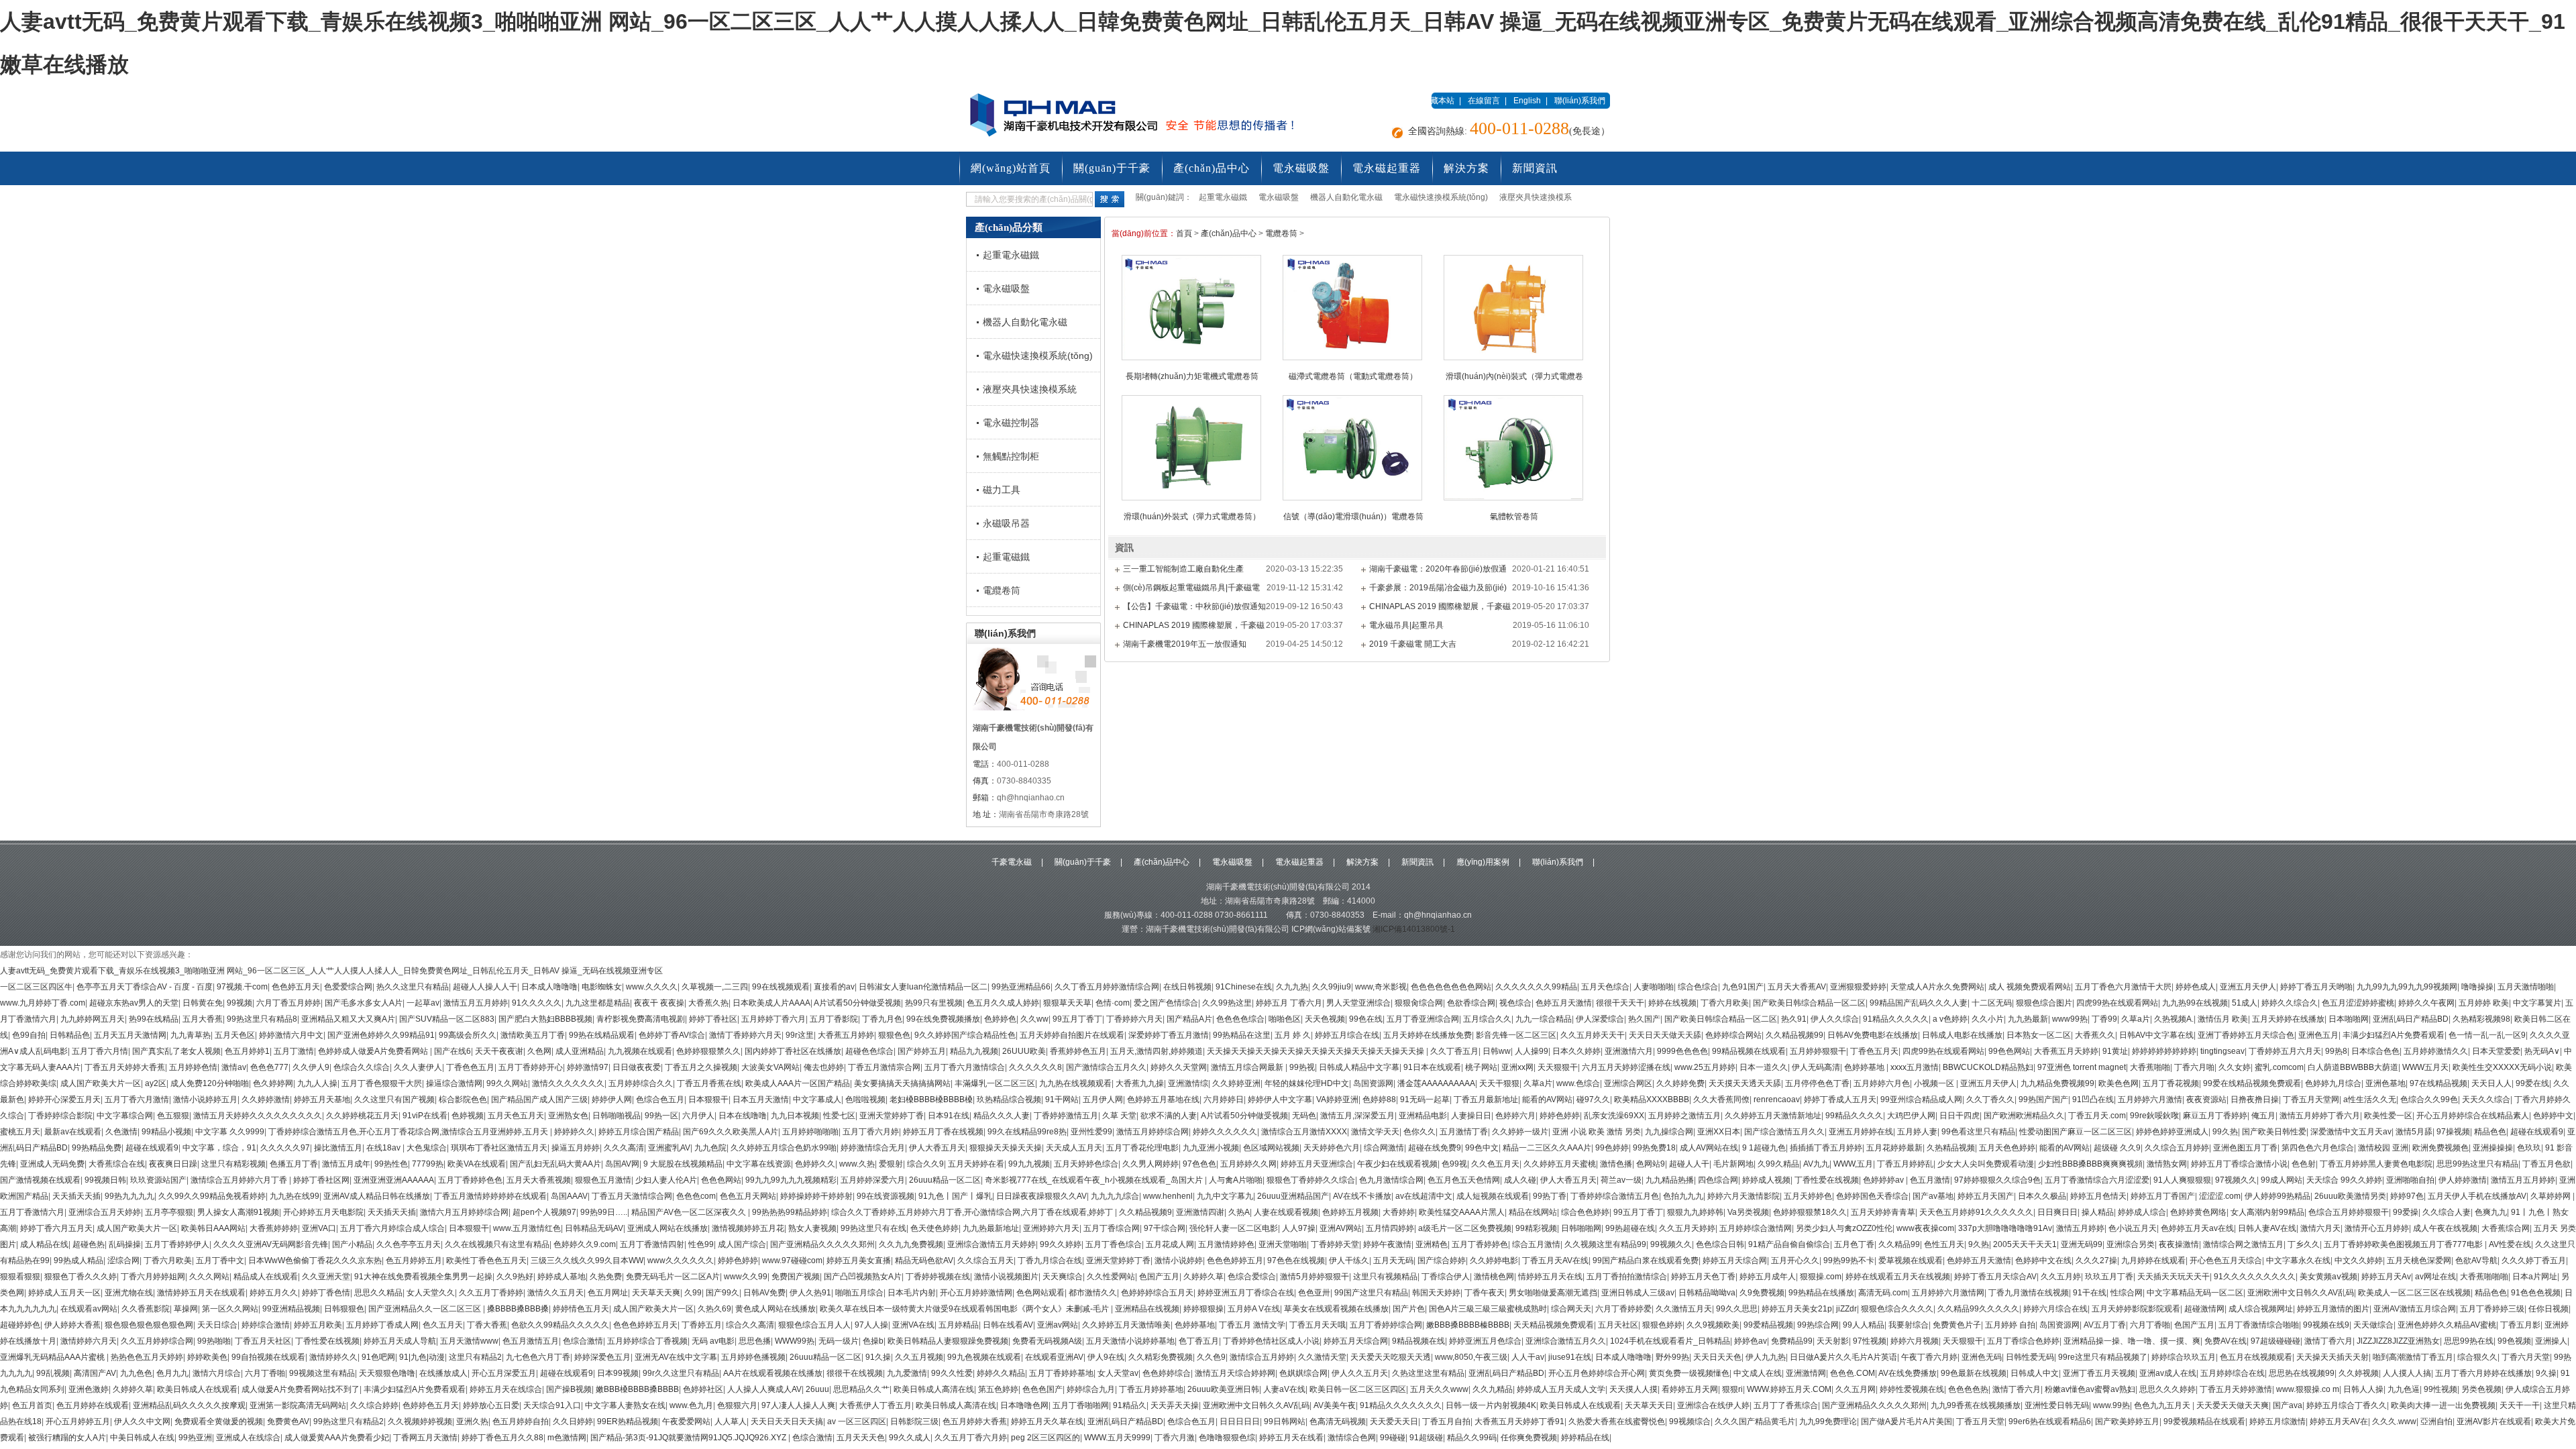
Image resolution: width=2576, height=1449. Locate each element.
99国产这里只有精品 (1371, 1293)
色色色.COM (1853, 1373)
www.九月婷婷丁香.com (43, 1003)
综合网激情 (1384, 1148)
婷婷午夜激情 (1387, 1244)
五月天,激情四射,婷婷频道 (1157, 1051)
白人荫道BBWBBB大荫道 (2353, 1067)
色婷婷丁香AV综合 (672, 1035)
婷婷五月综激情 (2277, 1421)
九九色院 (710, 1148)
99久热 (2225, 1132)
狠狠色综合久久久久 (1897, 1309)
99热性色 (391, 1164)
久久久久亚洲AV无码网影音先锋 (271, 1244)
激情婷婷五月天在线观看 (201, 1293)
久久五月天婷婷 (1687, 1228)
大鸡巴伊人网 (1911, 1116)
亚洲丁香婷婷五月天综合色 (2246, 1035)
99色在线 (1366, 1019)
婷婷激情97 (588, 1067)
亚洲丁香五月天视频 (2099, 1373)
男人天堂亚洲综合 (1358, 1003)
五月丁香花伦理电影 (1142, 1148)
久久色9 (1211, 1357)
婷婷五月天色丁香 (1703, 1277)
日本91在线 (949, 1116)
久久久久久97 (285, 1148)
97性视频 (1870, 1341)
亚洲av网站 (1058, 1325)
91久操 (878, 1357)
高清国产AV (95, 1373)
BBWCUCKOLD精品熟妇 (1988, 1067)
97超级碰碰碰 (2275, 1341)
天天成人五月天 (1074, 1148)
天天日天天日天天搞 (787, 1421)
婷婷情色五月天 (581, 1309)
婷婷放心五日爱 (491, 1405)
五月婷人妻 (1917, 1132)
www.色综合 (1578, 1083)
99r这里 (800, 1035)
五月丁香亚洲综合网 (1423, 1019)
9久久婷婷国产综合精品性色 (965, 1035)
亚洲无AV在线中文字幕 (676, 1357)
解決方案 (1466, 168)
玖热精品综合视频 (1009, 1099)
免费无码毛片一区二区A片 (673, 1277)
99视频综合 (1690, 1421)
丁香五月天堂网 (2311, 1099)
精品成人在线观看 (266, 1277)
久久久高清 (624, 1148)
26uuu (817, 1389)
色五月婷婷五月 (414, 1260)
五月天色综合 (1605, 987)
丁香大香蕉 (487, 1325)
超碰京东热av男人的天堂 (134, 1003)
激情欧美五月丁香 (533, 1035)
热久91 (1794, 1019)
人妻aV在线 (1284, 1389)
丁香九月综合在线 (1050, 1260)
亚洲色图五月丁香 (2245, 1148)
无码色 (1304, 1116)
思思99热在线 (2469, 1341)
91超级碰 (1426, 1438)
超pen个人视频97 (544, 1212)
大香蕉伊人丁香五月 (875, 1405)
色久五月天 (443, 1325)
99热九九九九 (129, 1196)
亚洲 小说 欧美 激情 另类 (1597, 1132)
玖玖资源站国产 (158, 1180)
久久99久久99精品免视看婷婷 (212, 1196)
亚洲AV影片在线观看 (2494, 1421)
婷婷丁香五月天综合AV (1995, 1277)
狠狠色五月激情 (603, 1180)
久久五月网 (1856, 1389)
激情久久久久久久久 (568, 1083)
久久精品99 (1899, 1244)
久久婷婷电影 (1494, 1260)
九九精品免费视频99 (2057, 1083)
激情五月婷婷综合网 (1152, 1132)
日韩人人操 (2363, 1389)
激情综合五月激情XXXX (1304, 1132)
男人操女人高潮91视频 (238, 1212)
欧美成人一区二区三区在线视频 (2414, 1293)
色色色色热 (1968, 1389)
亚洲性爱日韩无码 (2057, 1405)
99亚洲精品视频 (291, 1309)
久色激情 (121, 1132)
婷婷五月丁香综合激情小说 (2239, 1164)
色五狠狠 (173, 1116)
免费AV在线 (2225, 1341)
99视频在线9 (2326, 1325)
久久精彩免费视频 (1161, 1357)
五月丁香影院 (834, 1019)
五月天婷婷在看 (976, 1164)
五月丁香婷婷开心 (531, 1067)
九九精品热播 (1670, 1180)
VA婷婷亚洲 (1337, 1099)
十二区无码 (1992, 1003)
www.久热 (857, 1164)
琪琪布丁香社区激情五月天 (499, 1148)
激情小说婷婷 (1179, 1260)
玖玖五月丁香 (2109, 1277)
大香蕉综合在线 (117, 1164)
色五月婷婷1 (247, 1051)
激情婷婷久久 (333, 1357)
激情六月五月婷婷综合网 (464, 1212)
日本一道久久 (1764, 1067)
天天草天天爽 (656, 1293)
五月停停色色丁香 (1817, 1083)
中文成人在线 (1758, 1373)
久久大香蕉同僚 (1721, 1099)
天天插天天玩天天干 (2173, 1277)
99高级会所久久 (468, 1035)
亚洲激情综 (1188, 1083)
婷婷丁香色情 (326, 1293)
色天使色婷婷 (934, 1228)
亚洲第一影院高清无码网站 (298, 1405)
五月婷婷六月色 (1882, 1083)
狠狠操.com (1821, 1277)
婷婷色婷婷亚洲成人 (2172, 1132)
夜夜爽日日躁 (173, 1164)
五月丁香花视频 (2171, 1083)
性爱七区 (839, 1116)
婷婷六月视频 (1915, 1341)
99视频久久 (1671, 1244)
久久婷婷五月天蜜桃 (1560, 1164)
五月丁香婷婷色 (1480, 1244)
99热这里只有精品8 (262, 1019)
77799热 (428, 1164)
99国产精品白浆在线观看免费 (1646, 1260)
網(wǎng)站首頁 (1011, 168)
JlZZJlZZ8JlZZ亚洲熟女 (2398, 1341)
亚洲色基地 (2385, 1083)
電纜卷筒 (1002, 590)
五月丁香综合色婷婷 (2023, 1341)
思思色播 (755, 1341)
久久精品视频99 (1794, 1035)
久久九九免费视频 (911, 1244)
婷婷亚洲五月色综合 (1485, 1341)
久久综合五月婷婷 (2177, 1148)
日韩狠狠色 (344, 1309)
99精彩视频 (1536, 1228)
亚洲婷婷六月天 (1051, 1228)
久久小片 (1988, 1019)
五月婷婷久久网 (1248, 1164)
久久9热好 (515, 1277)
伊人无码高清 (1816, 1067)
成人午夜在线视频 (2445, 1228)
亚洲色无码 (1982, 1357)
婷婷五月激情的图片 (2333, 1309)
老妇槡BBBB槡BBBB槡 (931, 1099)
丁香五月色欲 (2546, 1164)
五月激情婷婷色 (1226, 1244)
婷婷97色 (2407, 1196)
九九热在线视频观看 (1075, 1083)
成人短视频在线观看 (1493, 1196)
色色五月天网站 (748, 1196)
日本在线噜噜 (743, 1116)
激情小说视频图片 (1006, 1277)
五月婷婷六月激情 (2150, 1099)
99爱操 (2406, 1212)
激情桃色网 (1494, 1277)
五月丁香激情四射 (652, 1244)
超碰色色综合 (869, 1051)
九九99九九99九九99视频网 (2407, 987)
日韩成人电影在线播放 (1962, 1035)
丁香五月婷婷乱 (1905, 1164)
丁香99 (2104, 1019)
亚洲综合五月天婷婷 (105, 1212)
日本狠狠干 (708, 1099)
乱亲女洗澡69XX (1614, 1116)
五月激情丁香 (1464, 1132)
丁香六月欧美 (1725, 1003)
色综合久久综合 (362, 1067)
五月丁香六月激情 (137, 1099)
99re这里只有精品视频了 (2103, 1357)
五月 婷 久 (1293, 1035)
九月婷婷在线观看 (2153, 1260)
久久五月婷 (2061, 1277)
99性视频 (2440, 1389)
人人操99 (1532, 1051)
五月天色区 (235, 1035)
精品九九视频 (974, 1051)
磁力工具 (1002, 490)
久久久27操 (2096, 1260)
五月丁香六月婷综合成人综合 (392, 1228)
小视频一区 (1935, 1083)
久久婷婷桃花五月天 (362, 1116)
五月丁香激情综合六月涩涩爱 (2097, 1180)
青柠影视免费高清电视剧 (641, 1019)
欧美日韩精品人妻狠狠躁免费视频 (948, 1341)
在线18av (384, 1148)
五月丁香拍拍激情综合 (1627, 1277)
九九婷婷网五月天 (93, 1019)
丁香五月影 (2520, 1325)
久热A (1239, 1212)
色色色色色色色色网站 (1451, 987)
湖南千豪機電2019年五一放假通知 (1185, 644)
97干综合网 (1165, 1228)
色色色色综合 (1240, 1019)
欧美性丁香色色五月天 (486, 1260)
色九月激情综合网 (1391, 1180)
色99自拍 (29, 1035)
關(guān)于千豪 (1112, 168)
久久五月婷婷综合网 (157, 1341)
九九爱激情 (907, 1373)
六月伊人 (698, 1116)
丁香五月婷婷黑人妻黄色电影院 (2376, 1164)
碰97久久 (1593, 1099)
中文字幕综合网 (125, 1116)
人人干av (1528, 1357)
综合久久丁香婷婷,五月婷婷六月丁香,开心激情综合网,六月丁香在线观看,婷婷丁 (973, 1212)
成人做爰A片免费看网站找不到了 (301, 1389)
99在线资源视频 (885, 1196)
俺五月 (2263, 1116)
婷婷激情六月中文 (291, 1035)
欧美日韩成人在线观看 (197, 1389)
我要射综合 (1909, 1325)
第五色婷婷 (998, 1389)
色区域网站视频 (1271, 1148)
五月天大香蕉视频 (539, 1180)
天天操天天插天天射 (2332, 1357)
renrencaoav (1777, 1099)
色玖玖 (2529, 1148)
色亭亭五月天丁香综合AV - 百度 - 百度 (145, 987)
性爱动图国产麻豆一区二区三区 (2076, 1132)
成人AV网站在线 (1709, 1148)
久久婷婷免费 (1680, 1083)
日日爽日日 (2057, 1212)
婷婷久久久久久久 (1225, 1132)
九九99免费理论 (1828, 1421)
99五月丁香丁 (1077, 1019)
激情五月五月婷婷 (476, 1003)
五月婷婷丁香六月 (773, 1019)
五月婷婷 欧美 (2484, 1003)
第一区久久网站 (230, 1309)
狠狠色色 (894, 1035)
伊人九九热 (1766, 1357)
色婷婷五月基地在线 (1163, 1099)
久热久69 (714, 1309)
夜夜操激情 (2179, 1244)
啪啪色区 (1285, 1019)
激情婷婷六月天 (89, 1341)
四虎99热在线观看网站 (2117, 1003)
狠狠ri (1732, 1389)
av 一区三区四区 (857, 1421)
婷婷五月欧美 (318, 1325)
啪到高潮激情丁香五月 (2413, 1357)
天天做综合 (2373, 1325)
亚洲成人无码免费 (52, 1164)
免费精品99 (1792, 1341)
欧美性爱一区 (2388, 1116)
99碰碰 (1393, 1438)
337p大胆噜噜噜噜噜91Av (2005, 1228)
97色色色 (1199, 1164)
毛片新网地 (1733, 1164)
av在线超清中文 (1424, 1196)
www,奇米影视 (1381, 987)
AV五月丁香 (2105, 1325)
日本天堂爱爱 (2496, 1051)
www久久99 (746, 1277)
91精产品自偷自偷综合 (1789, 1244)
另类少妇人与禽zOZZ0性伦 (1844, 1228)
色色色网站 (721, 1180)
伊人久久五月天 (1360, 1373)
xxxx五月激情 (1915, 1067)
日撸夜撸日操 (2255, 1099)
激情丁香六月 (2328, 1341)
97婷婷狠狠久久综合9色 (1997, 1180)
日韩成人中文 (2035, 1373)
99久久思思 (1737, 1309)
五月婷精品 (959, 1325)
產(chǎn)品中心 (1212, 168)
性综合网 (2127, 1293)
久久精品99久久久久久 (1978, 1309)
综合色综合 (1698, 987)
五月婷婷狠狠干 (1818, 1051)
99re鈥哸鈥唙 (2154, 1116)
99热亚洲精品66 (1021, 987)
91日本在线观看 (1432, 1067)
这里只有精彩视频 (233, 1164)
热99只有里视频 (934, 1003)
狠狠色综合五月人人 (814, 1325)
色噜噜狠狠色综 (1227, 1438)
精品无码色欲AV (924, 1260)
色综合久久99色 (2429, 1099)
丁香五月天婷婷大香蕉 (125, 1067)
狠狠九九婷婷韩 (1695, 1212)
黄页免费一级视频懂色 (1689, 1373)
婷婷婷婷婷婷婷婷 (2164, 1051)
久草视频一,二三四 (715, 987)
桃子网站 (1481, 1067)
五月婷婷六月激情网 (1948, 1293)
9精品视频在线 (1418, 1341)
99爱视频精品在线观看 (2204, 1421)
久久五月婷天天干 (1593, 1035)
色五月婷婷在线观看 (93, 1405)
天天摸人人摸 (1633, 1389)
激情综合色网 (1352, 1438)
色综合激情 (583, 1341)
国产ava (2288, 1405)
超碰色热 (89, 1244)
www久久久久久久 (681, 1260)
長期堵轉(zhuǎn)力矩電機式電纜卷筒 (1192, 376)
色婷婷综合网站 (1733, 1035)
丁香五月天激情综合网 (632, 1196)
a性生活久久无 (2370, 1099)
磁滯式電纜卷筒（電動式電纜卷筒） (1353, 376)
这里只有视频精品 (1385, 1277)
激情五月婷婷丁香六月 (2320, 1116)
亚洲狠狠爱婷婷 (1858, 987)
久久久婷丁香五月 (2534, 1260)
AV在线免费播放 (1908, 1373)
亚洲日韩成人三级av (1638, 1293)
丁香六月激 (1175, 1438)
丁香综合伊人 (1446, 1277)
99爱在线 (2532, 1083)
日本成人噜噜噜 (549, 987)
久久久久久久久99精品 (1536, 987)
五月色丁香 (1854, 1244)
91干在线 (2090, 1293)
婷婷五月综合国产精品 (639, 1132)
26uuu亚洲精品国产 (1293, 1196)
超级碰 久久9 (2117, 1148)
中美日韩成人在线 (142, 1438)
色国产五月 (1159, 1277)
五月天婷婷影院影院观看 (2136, 1309)
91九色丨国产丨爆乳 (955, 1196)
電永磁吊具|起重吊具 (1406, 625)
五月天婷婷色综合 (1086, 1164)
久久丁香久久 (1990, 1099)
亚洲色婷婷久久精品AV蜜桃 (2447, 1325)
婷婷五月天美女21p (1797, 1309)
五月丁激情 (294, 1051)
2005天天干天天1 (2025, 1244)
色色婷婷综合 (1167, 1373)
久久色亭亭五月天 (409, 1244)
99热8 (2336, 1051)
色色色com (696, 1196)
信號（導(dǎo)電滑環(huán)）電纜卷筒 (1353, 517)
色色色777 (269, 1067)
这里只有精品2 (475, 1357)
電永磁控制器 (1011, 423)
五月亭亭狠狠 (169, 1212)
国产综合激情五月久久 (1784, 1132)
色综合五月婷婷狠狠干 (2349, 1212)
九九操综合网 (1669, 1132)
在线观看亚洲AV (1054, 1357)
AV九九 (1816, 1164)
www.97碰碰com (792, 1260)
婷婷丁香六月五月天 (56, 1228)
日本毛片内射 (912, 1293)
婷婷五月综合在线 (1347, 1035)
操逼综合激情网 (454, 1083)
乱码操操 (125, 1244)
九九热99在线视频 (2195, 1003)
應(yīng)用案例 (1483, 862)
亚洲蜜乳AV (669, 1148)
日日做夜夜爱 (637, 1067)
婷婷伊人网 (612, 1099)
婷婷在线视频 (1672, 1003)
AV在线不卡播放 (1362, 1196)
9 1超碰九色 (1764, 1148)
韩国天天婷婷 (1436, 1293)
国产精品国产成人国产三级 (539, 1099)
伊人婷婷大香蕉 (72, 1325)
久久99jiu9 (1332, 987)
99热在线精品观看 (602, 1035)
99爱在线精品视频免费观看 (2252, 1083)
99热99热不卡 (1849, 1260)
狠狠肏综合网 (1419, 1003)
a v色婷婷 (1950, 1019)
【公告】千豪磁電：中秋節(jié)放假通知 (1194, 606)
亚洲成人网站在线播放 (667, 1228)
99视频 (239, 1003)
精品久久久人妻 (1002, 1116)
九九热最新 (2028, 1019)
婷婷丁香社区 (713, 1019)
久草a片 (2136, 1019)
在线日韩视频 (1187, 987)
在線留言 (1484, 101)
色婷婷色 (1000, 1019)
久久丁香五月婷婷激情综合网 (1107, 987)
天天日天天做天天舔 (1665, 1035)
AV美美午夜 (1335, 1405)
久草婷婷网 (2552, 1196)
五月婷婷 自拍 (2010, 1325)
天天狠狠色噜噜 (387, 1373)
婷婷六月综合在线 (2055, 1309)
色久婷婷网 (273, 1083)
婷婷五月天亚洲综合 (1317, 1164)
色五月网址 (608, 1293)
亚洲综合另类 (2131, 1244)
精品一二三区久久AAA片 (1547, 1148)
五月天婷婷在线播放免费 (1428, 1035)
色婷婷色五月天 (431, 1405)
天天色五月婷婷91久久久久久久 (1976, 1212)
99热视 (1302, 1067)
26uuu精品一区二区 (945, 1180)
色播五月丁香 (294, 1164)
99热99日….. (604, 1212)
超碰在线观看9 (2537, 1132)
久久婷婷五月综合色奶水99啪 (784, 1148)
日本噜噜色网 (1024, 1405)
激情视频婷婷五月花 (748, 1228)
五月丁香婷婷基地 (1061, 1373)
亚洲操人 (2551, 1341)
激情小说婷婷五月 (205, 1099)
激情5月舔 (2414, 1132)
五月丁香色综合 (1114, 1244)
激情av (234, 1067)
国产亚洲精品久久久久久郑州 (822, 1244)
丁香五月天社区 (263, 1341)
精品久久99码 (1472, 1438)
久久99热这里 (1227, 1003)
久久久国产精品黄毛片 (1755, 1421)
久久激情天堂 (1322, 1357)
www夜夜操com (1925, 1228)
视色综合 (1515, 1003)
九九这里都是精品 (598, 1003)
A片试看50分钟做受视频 (857, 1003)
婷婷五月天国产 (1986, 1196)
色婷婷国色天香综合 (1872, 1196)
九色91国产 (1743, 987)
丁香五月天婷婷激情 (2236, 1389)
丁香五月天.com (2097, 1116)
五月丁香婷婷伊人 (177, 1244)
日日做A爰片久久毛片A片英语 (1843, 1357)
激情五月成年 (346, 1164)
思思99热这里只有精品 (2477, 1164)
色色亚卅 (1314, 1293)
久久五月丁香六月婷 (971, 1438)
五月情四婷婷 (1390, 1228)
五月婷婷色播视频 (753, 1357)
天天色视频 (1325, 1019)
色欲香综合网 (1471, 1003)
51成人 (2245, 1003)
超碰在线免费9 (1435, 1148)
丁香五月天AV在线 (1555, 1260)
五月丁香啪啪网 (1081, 1405)
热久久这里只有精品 (413, 987)
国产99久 (722, 1293)
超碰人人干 (1689, 1164)
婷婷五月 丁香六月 (1289, 1003)
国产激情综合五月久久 (1106, 1067)
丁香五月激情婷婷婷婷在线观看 (490, 1196)
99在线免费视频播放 (943, 1019)
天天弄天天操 (1175, 1405)
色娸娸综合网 (1303, 1373)
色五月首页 (32, 1405)
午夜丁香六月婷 (1929, 1357)
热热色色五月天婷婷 (147, 1357)
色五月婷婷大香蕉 (975, 1421)
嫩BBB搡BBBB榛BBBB (1468, 1325)
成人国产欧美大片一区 (101, 1083)
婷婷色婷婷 (1560, 1116)
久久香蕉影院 (146, 1309)
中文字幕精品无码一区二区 (2195, 1293)
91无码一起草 (1425, 1099)
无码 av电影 (713, 1341)
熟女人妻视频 (812, 1228)
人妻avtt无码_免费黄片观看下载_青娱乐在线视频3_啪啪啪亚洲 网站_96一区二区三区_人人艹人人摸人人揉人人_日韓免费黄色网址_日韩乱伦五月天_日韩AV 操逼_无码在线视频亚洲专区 (331, 971)
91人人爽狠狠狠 (2182, 1180)
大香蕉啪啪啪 (2484, 1277)
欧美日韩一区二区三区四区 (1358, 1389)
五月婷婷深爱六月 (873, 1180)
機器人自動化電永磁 (1346, 197)
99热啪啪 (214, 1341)
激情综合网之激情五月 (2243, 1244)
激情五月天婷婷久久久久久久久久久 (258, 1116)
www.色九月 (691, 1405)
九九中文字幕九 (1225, 1196)
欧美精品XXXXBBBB (1652, 1099)
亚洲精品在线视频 (1147, 1309)
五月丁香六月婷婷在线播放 (2483, 1373)
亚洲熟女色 (568, 1116)
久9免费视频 (1762, 1293)
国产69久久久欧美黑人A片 (731, 1132)
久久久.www (2394, 1421)
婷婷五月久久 (274, 1293)
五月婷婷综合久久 (641, 1083)
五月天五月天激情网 (130, 1035)
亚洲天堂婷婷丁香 (892, 1116)
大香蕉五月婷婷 (846, 1035)
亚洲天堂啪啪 (1283, 1244)
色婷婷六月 (1515, 1116)
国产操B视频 (569, 1389)
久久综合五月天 (985, 1260)
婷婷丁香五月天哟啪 (2316, 987)
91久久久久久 (537, 1003)
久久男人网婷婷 (1150, 1164)
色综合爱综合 (1252, 1277)
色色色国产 (1042, 1389)
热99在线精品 (154, 1019)
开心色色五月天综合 (2226, 1260)
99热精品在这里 (1242, 1035)
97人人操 (871, 1325)
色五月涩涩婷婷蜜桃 (2358, 1003)
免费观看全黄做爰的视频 (219, 1421)
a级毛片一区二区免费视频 (1465, 1228)
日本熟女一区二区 (2039, 1035)
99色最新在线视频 (1974, 1373)
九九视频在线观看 (640, 1051)
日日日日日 (1240, 1421)
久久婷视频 (2359, 1373)
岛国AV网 (622, 1164)
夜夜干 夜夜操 (659, 1003)
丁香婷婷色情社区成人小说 (1271, 1341)
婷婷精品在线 (1585, 1438)
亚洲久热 (472, 1421)
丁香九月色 (882, 1019)
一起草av (423, 1003)
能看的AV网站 (1547, 1099)
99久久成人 (910, 1438)
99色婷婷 (1612, 1148)
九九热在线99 (294, 1196)
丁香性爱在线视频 (1827, 1180)
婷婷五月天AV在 (2339, 1421)
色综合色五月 (660, 1099)
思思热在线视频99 (2302, 1373)
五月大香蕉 (203, 1019)
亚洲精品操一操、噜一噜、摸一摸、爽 (2132, 1341)
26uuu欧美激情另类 (2350, 1196)
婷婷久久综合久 (2290, 1003)
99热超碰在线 (1630, 1228)
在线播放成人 (443, 1373)
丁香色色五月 (470, 1067)
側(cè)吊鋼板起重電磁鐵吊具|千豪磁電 (1191, 588)
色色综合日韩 (1720, 1244)
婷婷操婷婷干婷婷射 (816, 1196)
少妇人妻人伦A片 (666, 1180)
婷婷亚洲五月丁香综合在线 (1246, 1293)
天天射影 (1833, 1341)
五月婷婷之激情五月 (1684, 1116)
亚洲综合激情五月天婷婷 (991, 1244)
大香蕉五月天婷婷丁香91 (1519, 1421)
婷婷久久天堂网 (1179, 1067)
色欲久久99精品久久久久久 (560, 1325)
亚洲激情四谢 (1200, 1212)
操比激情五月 (338, 1148)
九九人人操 (317, 1083)
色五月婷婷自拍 (521, 1421)
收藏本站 (1438, 101)
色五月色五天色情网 (1464, 1180)
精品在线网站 (1533, 1212)
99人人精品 (1864, 1325)
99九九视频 (1029, 1164)
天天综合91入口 (552, 1405)
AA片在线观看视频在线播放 (773, 1373)
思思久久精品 (378, 1293)
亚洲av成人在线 (2168, 1373)
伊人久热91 (810, 1293)
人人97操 (1299, 1228)
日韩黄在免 (203, 1003)
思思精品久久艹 (861, 1389)
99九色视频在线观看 (984, 1357)
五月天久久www (1439, 1389)
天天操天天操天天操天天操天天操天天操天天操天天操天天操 (1317, 1051)
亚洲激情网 (1806, 1373)
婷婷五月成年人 (1768, 1277)
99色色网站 (2009, 1051)
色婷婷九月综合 (2333, 1083)
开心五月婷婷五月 (78, 1421)
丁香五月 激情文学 (1252, 1325)
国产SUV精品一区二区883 (447, 1019)
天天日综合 (217, 1325)
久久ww (1034, 1019)
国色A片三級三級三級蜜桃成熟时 (1488, 1309)
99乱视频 (53, 1373)
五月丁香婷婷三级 (2492, 1309)
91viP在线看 (425, 1116)
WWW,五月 (1853, 1164)
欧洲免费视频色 (2440, 1148)
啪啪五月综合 (859, 1293)
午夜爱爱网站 (686, 1421)
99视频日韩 (105, 1180)
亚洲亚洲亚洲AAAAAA (394, 1180)
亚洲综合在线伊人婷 (1713, 1405)
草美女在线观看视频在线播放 (1336, 1309)
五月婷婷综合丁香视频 (647, 1341)
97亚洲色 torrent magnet (2082, 1067)
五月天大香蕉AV (1797, 987)
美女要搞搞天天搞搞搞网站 (902, 1083)
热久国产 (1644, 1019)
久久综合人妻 (2447, 1212)
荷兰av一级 (1621, 1180)
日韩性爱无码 (2030, 1357)
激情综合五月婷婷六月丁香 (240, 1180)
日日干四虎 (1960, 1116)
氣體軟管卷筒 (1514, 517)
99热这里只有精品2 (348, 1421)
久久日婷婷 (573, 1421)
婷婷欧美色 (207, 1357)
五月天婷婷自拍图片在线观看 (1072, 1035)
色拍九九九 (1683, 1196)
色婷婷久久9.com (585, 1244)
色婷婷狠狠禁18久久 (1810, 1212)
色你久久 (1419, 1132)
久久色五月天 (1495, 1164)
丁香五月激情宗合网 (884, 1067)
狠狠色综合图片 (2044, 1003)
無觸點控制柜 (1011, 456)
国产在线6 (452, 1051)
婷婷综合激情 (266, 1325)
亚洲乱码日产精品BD (2411, 1019)
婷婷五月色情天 (2098, 1196)
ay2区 (156, 1083)
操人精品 (2098, 1212)
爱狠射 (891, 1164)
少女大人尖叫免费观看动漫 (1986, 1164)
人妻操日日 (1471, 1116)
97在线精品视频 (2438, 1083)
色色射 (2304, 1164)
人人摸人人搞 (2407, 1373)
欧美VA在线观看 (477, 1164)
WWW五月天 (2425, 1067)
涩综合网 (123, 1260)
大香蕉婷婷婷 (274, 1228)
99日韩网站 (1285, 1421)
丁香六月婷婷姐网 (153, 1277)
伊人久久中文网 (142, 1421)
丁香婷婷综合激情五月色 (1615, 1196)
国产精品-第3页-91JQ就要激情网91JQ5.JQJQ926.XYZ (689, 1438)
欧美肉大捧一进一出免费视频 (2443, 1405)
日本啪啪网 (2349, 1019)
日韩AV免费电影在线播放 (1873, 1035)
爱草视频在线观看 (1911, 1260)
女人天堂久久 (431, 1293)
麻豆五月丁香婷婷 (2215, 1116)
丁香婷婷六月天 (1134, 1019)
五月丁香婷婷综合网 (1386, 1325)
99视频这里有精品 (322, 1373)
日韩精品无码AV (594, 1228)
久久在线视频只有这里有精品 (497, 1244)
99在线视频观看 (781, 987)
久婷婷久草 (1203, 1277)
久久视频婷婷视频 (420, 1421)
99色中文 (1482, 1148)
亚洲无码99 (2082, 1244)
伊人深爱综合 (1600, 1019)
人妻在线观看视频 (1286, 1212)
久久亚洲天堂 (326, 1277)
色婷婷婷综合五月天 (1157, 1293)
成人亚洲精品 (580, 1051)
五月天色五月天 (516, 1116)
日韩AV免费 (764, 1293)
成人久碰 (1520, 1180)
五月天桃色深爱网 (2419, 1260)
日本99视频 (618, 1373)
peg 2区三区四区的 (1045, 1438)
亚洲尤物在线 (129, 1293)
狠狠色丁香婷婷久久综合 (1311, 1180)
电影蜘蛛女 (602, 987)
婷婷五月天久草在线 (1047, 1421)
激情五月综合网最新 (1248, 1067)
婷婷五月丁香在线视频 (943, 1132)
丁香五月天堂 (1980, 1421)
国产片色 (1409, 1309)
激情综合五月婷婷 (1262, 1357)
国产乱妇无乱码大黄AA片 (555, 1164)
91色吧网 (378, 1357)
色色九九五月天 (2163, 1405)
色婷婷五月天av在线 (2197, 1228)
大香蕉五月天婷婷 (2066, 1051)
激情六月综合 (217, 1373)
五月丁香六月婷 (871, 1132)
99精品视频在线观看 (1749, 1051)
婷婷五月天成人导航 (400, 1341)
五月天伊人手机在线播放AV (2477, 1196)
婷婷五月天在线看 (1291, 1438)
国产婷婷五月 (922, 1051)
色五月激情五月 (531, 1341)
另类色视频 (2481, 1389)
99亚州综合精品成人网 (1921, 1099)
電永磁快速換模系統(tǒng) (1441, 197)
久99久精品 (1778, 1164)
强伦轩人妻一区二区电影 (1234, 1228)
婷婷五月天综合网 (1735, 1260)
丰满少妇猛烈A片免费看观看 (2394, 1035)
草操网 (186, 1309)
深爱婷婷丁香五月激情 (1169, 1035)
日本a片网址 (2535, 1277)
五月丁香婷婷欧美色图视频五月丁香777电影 (2404, 1244)
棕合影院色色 (463, 1099)
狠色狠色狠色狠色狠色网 (149, 1325)
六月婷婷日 (1224, 1099)
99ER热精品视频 (628, 1421)
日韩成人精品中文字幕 (1359, 1067)
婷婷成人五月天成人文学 (1561, 1389)
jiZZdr (1846, 1309)
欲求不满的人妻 (1169, 1116)
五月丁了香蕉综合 (1786, 1405)
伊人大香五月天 (937, 1148)
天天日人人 (2491, 1083)
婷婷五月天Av (2386, 1277)
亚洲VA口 (319, 1228)
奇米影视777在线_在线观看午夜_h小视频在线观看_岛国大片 (1095, 1180)
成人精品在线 (44, 1244)
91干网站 (1062, 1099)
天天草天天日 (1649, 1405)
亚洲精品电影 (1423, 1116)
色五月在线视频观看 (2256, 1357)
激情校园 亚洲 (2383, 1148)
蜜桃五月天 (20, 1132)
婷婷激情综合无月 (873, 1148)
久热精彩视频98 (2481, 1019)
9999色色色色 (1682, 1051)
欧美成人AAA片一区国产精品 (798, 1083)
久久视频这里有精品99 (1605, 1244)
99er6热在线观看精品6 (2050, 1421)
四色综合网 (1718, 1180)
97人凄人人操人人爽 (798, 1405)
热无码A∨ (2542, 1051)
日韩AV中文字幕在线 (2156, 1035)
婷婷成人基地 (561, 1277)
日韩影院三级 (914, 1421)
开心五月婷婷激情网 (976, 1293)
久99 (693, 1293)
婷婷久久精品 (1001, 1373)
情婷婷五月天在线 (1550, 1277)
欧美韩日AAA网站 (213, 1228)
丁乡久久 (2304, 1244)
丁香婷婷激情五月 (1066, 1116)
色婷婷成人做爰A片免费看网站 (374, 1051)
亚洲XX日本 (1719, 1132)
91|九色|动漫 (422, 1357)
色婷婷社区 (703, 1389)
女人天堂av (1118, 1373)
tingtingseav (2222, 1051)
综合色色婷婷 (1585, 1212)
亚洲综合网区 (1628, 1083)
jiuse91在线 (1570, 1357)
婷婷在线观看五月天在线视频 (1898, 1277)
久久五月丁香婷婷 (491, 1293)
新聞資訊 (1535, 168)
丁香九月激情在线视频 (2029, 1293)
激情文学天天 (1375, 1132)
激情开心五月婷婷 (2377, 1228)
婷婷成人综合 (2142, 1212)
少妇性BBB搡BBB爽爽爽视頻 (2090, 1164)
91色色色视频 (2536, 1293)
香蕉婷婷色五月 (1078, 1051)
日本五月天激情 (761, 1099)
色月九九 (172, 1373)
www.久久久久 (652, 987)
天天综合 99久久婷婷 (2344, 1180)
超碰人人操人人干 (485, 987)
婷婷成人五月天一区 (64, 1293)
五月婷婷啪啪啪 (810, 1132)
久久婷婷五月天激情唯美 (1126, 1325)
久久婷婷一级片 (1520, 1132)
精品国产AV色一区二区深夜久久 (690, 1212)
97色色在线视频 (1296, 1260)
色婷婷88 (1379, 1099)
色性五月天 (1944, 1244)
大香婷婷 (1399, 1212)
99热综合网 (1818, 1325)
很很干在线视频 (855, 1373)
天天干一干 (2520, 1405)
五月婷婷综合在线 (2233, 1373)
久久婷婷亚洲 (1236, 1083)
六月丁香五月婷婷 (288, 1003)
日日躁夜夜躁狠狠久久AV (1041, 1196)
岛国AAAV (569, 1196)
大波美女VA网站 (770, 1067)
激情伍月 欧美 (2223, 1019)
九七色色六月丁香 (538, 1357)
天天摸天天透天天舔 (1745, 1083)
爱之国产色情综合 (1166, 1003)
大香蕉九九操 (1140, 1083)
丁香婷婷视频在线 (938, 1277)
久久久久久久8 (1035, 1067)
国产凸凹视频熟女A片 (863, 1277)
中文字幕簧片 (2537, 1003)
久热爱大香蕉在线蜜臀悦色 (1617, 1421)
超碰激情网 (2204, 1309)
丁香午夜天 (1485, 1293)
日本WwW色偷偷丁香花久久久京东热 (315, 1260)
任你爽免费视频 (1529, 1438)
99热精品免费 (97, 1148)
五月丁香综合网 (1112, 1228)
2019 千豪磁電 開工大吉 (1413, 644)
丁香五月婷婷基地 (1151, 1389)
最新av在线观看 (73, 1132)
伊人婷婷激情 (2463, 1180)
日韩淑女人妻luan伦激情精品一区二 (923, 987)
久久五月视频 (919, 1357)
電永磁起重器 (1387, 168)
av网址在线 (2435, 1277)
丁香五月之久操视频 (701, 1067)
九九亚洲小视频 (1211, 1148)
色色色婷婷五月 (1235, 1260)
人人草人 (731, 1421)
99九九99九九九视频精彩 (791, 1180)
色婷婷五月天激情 (1979, 1260)
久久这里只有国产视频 (394, 1099)
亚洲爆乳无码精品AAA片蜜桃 (53, 1357)
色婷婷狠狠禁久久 (708, 1051)
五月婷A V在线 (1254, 1309)
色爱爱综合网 (348, 987)
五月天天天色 (861, 1438)
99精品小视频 (166, 1132)
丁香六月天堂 (2526, 1357)
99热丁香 (1550, 1196)
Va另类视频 (1748, 1212)
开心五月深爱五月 (504, 1373)
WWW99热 (795, 1341)
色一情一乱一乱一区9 (2487, 1035)
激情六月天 (2320, 1228)
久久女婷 (2235, 1067)
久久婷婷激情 (266, 1099)
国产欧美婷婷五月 (2127, 1421)
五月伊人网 (1103, 1099)
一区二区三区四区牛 (36, 987)
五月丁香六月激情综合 (965, 1067)
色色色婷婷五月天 (645, 1325)
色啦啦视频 (865, 1099)
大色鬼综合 (427, 1148)
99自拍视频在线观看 (268, 1357)
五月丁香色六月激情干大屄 (2123, 987)
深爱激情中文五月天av (2351, 1132)
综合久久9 (925, 1164)
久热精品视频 (1951, 1148)
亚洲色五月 (2318, 1035)
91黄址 (2115, 1051)
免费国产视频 (796, 1277)
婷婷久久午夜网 (2426, 1003)
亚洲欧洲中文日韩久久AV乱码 (2301, 1293)
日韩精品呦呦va (1707, 1293)
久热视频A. (2174, 1019)
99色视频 (2514, 1341)
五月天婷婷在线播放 (2288, 1019)
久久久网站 (209, 1277)
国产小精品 (352, 1244)
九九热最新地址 (991, 1228)
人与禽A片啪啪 (1236, 1180)
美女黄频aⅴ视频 (2328, 1277)
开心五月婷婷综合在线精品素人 (2473, 1116)
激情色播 (1616, 1164)
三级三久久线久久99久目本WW (587, 1260)
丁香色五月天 (1874, 1051)
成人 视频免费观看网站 (2030, 987)
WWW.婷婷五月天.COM (1789, 1389)
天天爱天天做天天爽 (2233, 1405)
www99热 (2070, 1019)
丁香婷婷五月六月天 (2285, 1051)
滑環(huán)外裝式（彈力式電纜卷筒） (1192, 517)
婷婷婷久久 (574, 1132)
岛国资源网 (1373, 1083)
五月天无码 (1393, 1260)
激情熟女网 (2167, 1164)
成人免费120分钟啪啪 (210, 1083)
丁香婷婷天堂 (1335, 1244)
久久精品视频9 (1145, 1212)
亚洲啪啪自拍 (2410, 1180)
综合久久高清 (750, 1325)
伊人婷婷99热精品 (2277, 1196)
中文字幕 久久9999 (230, 1132)
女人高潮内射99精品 (2267, 1212)
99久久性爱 (952, 1373)
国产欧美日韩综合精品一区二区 (1809, 1003)
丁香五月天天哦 (1318, 1325)
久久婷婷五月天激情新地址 (1773, 1116)
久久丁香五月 (1454, 1051)
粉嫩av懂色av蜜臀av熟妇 (2090, 1389)
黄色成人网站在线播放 (775, 1309)
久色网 (539, 1051)
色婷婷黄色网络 (2198, 1212)
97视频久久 (2236, 1180)
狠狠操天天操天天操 (1006, 1148)
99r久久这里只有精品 (681, 1373)
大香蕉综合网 (2506, 1228)
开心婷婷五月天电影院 (323, 1212)
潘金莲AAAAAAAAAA (1436, 1083)
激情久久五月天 (555, 1293)
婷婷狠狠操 (1203, 1309)
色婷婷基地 (1865, 1067)
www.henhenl (1168, 1196)
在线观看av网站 (89, 1309)
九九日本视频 (795, 1116)
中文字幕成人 (817, 1099)
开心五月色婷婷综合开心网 (1597, 1373)
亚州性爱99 (1091, 1132)
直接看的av (834, 987)
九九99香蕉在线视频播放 (1976, 1405)
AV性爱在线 (2510, 1244)
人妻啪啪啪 (1654, 987)
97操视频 (2453, 1132)
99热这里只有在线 (873, 1228)
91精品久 (1130, 1405)
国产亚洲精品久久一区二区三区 (426, 1309)
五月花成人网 (1170, 1244)
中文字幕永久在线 (2298, 1260)
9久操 (2546, 1373)
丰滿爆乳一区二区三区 (995, 1083)
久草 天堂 (1119, 1116)
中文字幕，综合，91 (219, 1148)
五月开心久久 (1795, 1260)
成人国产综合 (742, 1244)
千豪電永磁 (1012, 862)
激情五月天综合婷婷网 (1235, 1373)
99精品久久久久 (1854, 1116)
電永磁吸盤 (1301, 168)
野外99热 (1672, 1357)
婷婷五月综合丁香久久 (2347, 1405)
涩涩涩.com (2220, 1196)
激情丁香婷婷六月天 (745, 1035)
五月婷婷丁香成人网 (382, 1325)
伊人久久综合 (1835, 1019)
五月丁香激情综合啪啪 (2259, 1325)
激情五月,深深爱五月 (1357, 1116)
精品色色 (2490, 1132)
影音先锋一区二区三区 (1516, 1035)
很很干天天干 (1620, 1003)
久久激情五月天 (1684, 1309)
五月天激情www (469, 1341)
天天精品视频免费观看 (1554, 1325)
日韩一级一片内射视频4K (1491, 1405)
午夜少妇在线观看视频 (1397, 1164)
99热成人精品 (78, 1260)
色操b (873, 1341)
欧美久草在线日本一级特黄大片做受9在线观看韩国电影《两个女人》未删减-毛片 (965, 1309)
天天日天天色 (1717, 1357)
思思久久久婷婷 (2167, 1389)
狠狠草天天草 (1067, 1003)
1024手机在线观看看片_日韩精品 (1670, 1341)
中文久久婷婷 (2359, 1260)
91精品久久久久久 (1896, 1019)
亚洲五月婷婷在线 (1861, 1132)
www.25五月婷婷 (1705, 1067)
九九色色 (136, 1373)
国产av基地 (1933, 1196)
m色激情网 (567, 1438)
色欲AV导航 (2476, 1260)
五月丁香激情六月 (32, 1212)
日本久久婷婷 (1576, 1051)
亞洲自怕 (2436, 1421)
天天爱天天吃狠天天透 (1391, 1357)
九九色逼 (2404, 1389)
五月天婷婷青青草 (1883, 1212)
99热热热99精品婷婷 (790, 1212)
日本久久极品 (2042, 1196)
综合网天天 (1571, 1309)
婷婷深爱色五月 (602, 1357)
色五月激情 (1930, 1180)
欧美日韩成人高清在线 (934, 1389)
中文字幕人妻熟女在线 (625, 1405)
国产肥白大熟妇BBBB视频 (545, 1019)
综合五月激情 (1536, 1244)
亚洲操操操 (2493, 1148)
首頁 (1184, 233)
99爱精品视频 (1768, 1325)
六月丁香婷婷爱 (1623, 1309)
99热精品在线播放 (1821, 1293)
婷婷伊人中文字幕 (1280, 1099)
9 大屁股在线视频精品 (683, 1164)
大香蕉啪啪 (2150, 1067)
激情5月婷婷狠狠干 (1314, 1277)
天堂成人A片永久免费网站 (1937, 987)
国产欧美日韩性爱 (2274, 1132)
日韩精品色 (70, 1035)
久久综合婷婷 (374, 1405)
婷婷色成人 (2196, 987)
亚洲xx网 (1517, 1067)
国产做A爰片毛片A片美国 (1907, 1421)
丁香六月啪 (2194, 1067)
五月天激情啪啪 (2526, 987)
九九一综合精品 (1544, 1019)
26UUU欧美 (1024, 1051)
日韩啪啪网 (1581, 1228)
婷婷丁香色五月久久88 (502, 1438)
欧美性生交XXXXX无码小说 (2502, 1067)
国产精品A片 (1189, 1019)
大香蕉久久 (2095, 1035)
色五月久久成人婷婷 (1003, 1003)
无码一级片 (839, 1341)
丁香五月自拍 (1446, 1421)
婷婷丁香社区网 (321, 1180)
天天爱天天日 (1394, 1421)
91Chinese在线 (1244, 987)
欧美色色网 (2118, 1083)
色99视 (1454, 1164)
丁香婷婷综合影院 (60, 1116)
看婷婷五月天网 (1690, 1389)
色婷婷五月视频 (1350, 1212)
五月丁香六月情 (100, 1051)
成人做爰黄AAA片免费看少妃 (337, 1438)
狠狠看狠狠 (20, 1277)
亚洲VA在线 (913, 1325)
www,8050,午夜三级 (1471, 1357)
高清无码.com (1883, 1293)
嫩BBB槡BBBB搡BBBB (637, 1389)
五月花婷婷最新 (1894, 1148)
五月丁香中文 (220, 1260)
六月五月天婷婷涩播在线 (1626, 1067)
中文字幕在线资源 (759, 1164)
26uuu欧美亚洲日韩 (1223, 1389)
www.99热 (2111, 1405)
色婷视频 (468, 1116)
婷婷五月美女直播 (859, 1260)
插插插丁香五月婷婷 (1826, 1148)
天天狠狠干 (1558, 1067)
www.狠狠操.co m (2308, 1389)
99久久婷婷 (1061, 1244)
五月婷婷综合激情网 (1756, 1228)
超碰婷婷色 (20, 1325)
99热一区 (661, 1116)
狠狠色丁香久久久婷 (80, 1277)
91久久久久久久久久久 (2255, 1277)
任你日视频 (2548, 1309)
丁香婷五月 (702, 1325)
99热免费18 (1654, 1148)
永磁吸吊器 (1006, 523)
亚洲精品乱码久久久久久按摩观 (189, 1405)
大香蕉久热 (708, 1003)
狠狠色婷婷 (1662, 1325)
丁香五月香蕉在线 (709, 1083)
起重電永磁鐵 (1223, 197)
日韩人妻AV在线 (2267, 1228)
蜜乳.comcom (2279, 1067)
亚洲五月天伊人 (2248, 987)
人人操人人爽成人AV (764, 1389)
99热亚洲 (195, 1438)
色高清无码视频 (1338, 1421)
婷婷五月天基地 (322, 1099)
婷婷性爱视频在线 (1912, 1389)
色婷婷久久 (815, 1164)
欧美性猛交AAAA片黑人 (1462, 1212)
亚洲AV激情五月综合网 (2415, 1309)
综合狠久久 (2477, 1357)
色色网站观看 (1040, 1293)
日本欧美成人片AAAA (771, 1003)
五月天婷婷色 (1808, 1196)
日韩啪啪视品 (616, 1116)
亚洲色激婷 (89, 1389)
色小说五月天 (2133, 1228)
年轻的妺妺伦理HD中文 (1307, 1083)
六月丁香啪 (2150, 1325)
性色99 (701, 1244)
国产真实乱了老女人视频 (176, 1051)
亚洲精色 (1432, 1244)
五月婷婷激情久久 (2436, 1051)
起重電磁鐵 (1006, 557)
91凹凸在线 (2093, 1099)
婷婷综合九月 (1091, 1389)
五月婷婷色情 (193, 1067)
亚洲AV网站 (1341, 1228)
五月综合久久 (1487, 1019)
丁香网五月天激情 (425, 1438)
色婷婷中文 (2553, 1116)
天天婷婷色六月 (1332, 1148)
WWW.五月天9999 (1117, 1438)
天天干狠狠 (1499, 1083)
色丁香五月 (1199, 1341)
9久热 (1979, 1244)
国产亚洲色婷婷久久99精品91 (381, 1035)
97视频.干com (242, 987)
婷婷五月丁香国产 (2163, 1196)
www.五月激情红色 (527, 1228)
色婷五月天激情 (1564, 1003)
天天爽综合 (1063, 1277)
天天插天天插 (76, 1196)
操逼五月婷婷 (576, 1148)
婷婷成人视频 (1766, 1180)
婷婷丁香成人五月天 (1840, 1099)
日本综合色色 (2375, 1051)
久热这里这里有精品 (1428, 1373)
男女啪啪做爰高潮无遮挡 (1553, 1293)
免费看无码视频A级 (1047, 1341)
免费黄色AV (288, 1421)
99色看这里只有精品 (1978, 1132)
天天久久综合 (2486, 1099)
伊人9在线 (1106, 1357)
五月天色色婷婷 (2007, 1148)
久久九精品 (1493, 1389)
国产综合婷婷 (1442, 1260)
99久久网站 (507, 1083)
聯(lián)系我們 (1580, 101)
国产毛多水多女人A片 (364, 1003)
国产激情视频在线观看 (40, 1180)
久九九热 (1292, 987)
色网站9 (1651, 1164)
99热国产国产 (2043, 1099)
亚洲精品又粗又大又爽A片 (348, 1019)
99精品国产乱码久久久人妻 (1919, 1003)
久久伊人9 (311, 1067)
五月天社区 (1618, 1325)
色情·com (1113, 1003)
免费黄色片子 (1957, 1325)
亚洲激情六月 (1629, 1051)
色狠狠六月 (737, 1405)
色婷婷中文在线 (2043, 1260)
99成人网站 (2282, 1180)
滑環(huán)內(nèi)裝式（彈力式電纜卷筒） (1514, 381)
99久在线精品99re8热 (1027, 1132)
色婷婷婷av (1884, 1180)
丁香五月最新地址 (1486, 1099)
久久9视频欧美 (1713, 1325)
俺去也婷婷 (824, 1067)
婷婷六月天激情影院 (1743, 1196)
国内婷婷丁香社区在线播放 (793, 1051)
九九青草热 (191, 1035)
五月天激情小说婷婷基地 (1130, 1341)
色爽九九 (2491, 1212)
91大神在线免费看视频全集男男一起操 (423, 1277)
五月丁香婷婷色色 (470, 1180)
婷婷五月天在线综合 (506, 1389)
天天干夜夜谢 (499, 1051)
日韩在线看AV (1008, 1325)
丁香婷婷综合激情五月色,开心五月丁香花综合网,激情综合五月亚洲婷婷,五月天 (409, 1132)
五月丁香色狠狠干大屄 (382, 1083)
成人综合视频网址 (2261, 1309)
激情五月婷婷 (2080, 1228)
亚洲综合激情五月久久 (1566, 1341)
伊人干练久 (1349, 1260)
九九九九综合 (1115, 1196)
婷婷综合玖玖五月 (2184, 1357)
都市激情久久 (1093, 1293)
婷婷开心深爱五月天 (64, 1099)
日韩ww (1497, 1051)
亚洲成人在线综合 (248, 1438)
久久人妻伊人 (418, 1067)
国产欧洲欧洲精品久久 (2024, 1116)
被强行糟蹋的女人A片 (67, 1438)
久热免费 (606, 1277)
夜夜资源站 (2206, 1099)
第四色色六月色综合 (2318, 1148)
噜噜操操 (2477, 987)
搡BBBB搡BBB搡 (518, 1309)
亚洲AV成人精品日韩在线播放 (377, 1196)
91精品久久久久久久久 (1401, 1405)
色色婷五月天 (296, 987)
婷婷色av (1751, 1341)
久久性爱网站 (1111, 1277)
